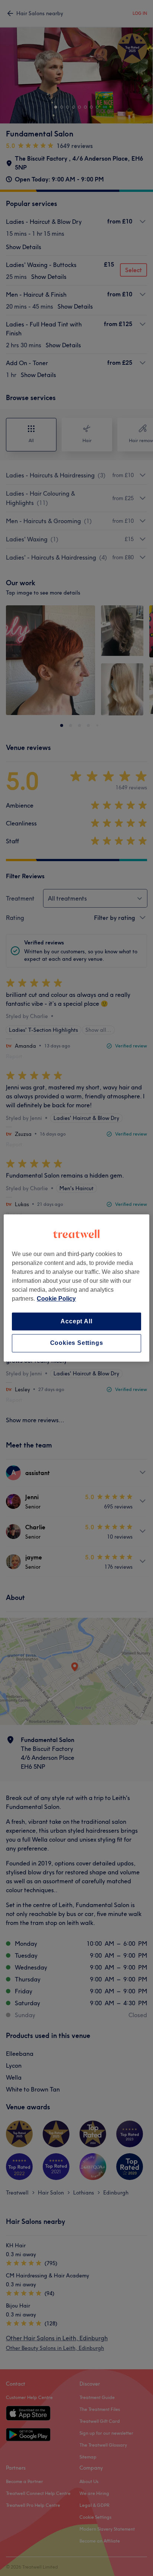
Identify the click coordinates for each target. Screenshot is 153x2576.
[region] (76, 1288)
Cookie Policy (56, 1299)
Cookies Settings (77, 1343)
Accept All (76, 1321)
